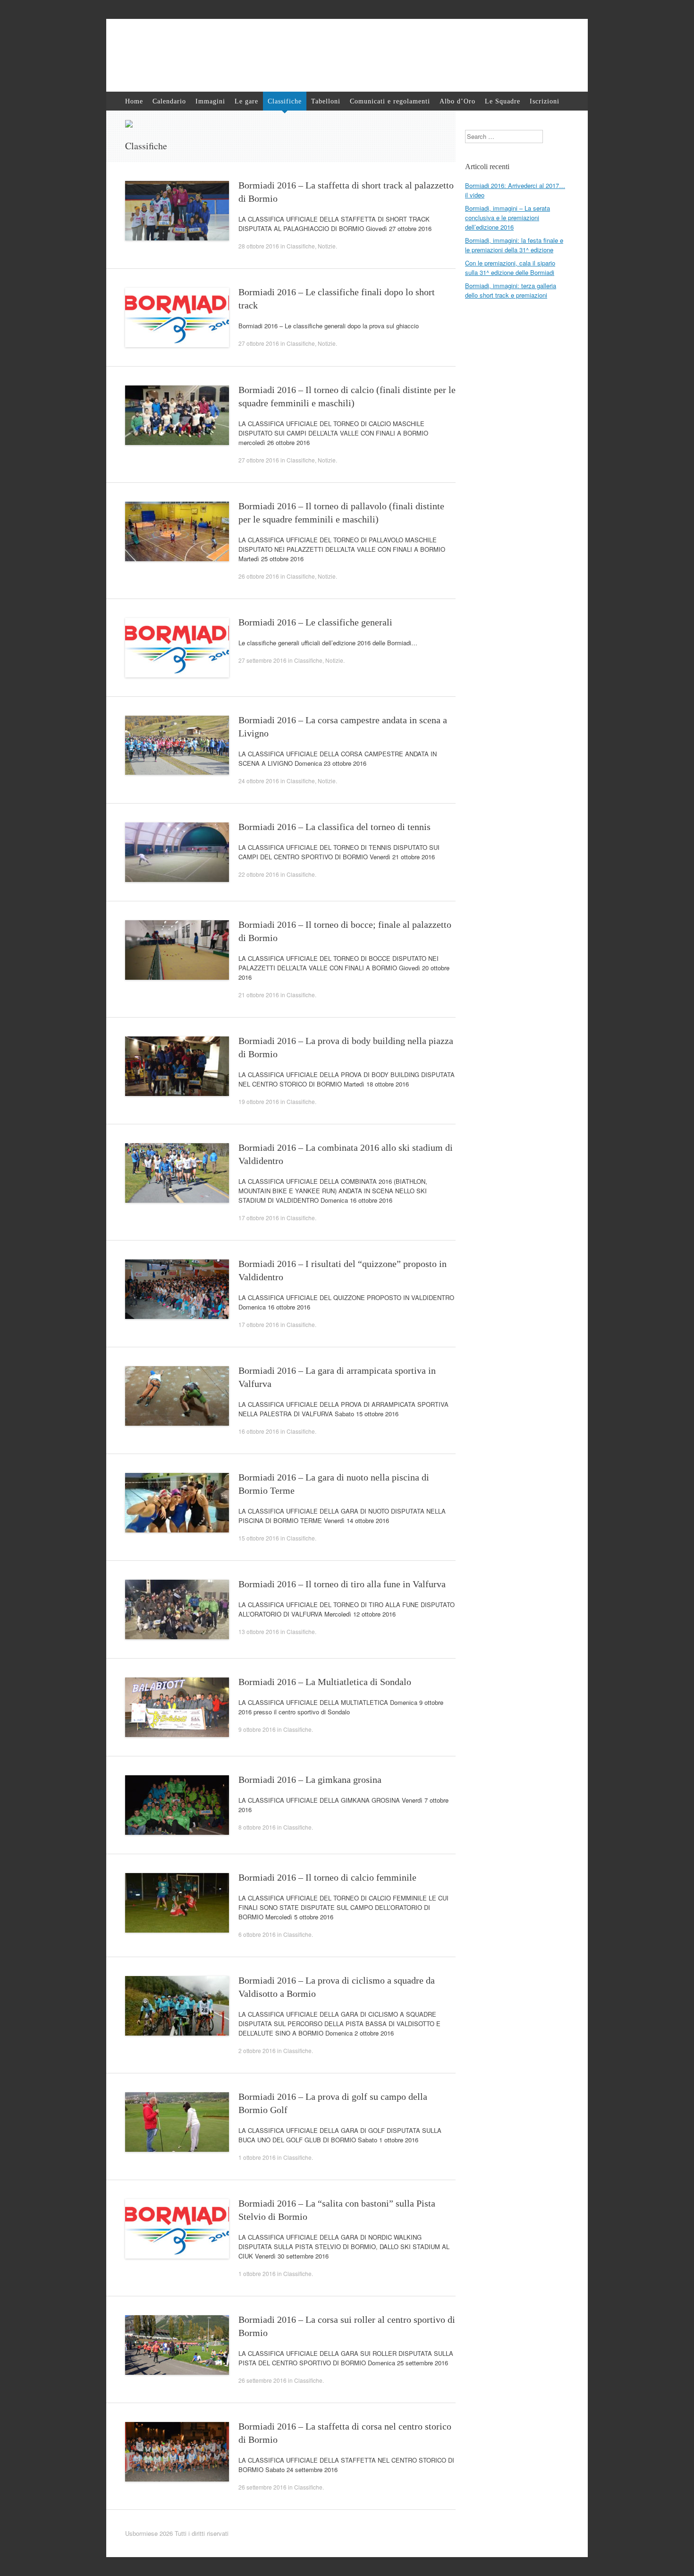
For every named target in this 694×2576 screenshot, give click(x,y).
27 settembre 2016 (262, 660)
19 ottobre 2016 (259, 1101)
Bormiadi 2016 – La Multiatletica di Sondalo (325, 1682)
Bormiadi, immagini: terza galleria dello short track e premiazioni (511, 290)
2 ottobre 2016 (257, 2050)
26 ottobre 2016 (259, 576)
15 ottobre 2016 (259, 1538)
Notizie (327, 246)
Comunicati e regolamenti (390, 101)
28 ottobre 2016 (259, 246)
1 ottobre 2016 (257, 2157)
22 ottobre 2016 (259, 874)
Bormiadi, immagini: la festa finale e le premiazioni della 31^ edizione (514, 245)
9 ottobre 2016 (257, 1729)
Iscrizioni (545, 101)
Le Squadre (503, 101)
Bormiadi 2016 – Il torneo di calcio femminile (327, 1877)
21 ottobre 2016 (259, 995)
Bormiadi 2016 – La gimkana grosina (310, 1780)
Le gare (246, 101)
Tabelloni (326, 101)
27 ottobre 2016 (259, 343)
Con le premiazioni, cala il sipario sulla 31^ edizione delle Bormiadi (510, 268)
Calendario (169, 101)
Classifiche (285, 101)
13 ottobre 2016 (259, 1631)
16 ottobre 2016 (259, 1431)
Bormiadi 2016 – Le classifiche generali (315, 622)
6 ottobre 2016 (257, 1934)
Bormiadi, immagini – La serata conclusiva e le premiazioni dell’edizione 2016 (508, 218)
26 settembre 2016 (262, 2380)
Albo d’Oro (457, 101)
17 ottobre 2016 (259, 1218)
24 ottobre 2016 (259, 781)
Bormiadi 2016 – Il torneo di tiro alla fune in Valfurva (342, 1584)
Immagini (210, 101)
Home (134, 101)
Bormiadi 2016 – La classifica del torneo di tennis (334, 827)
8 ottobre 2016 (257, 1827)
